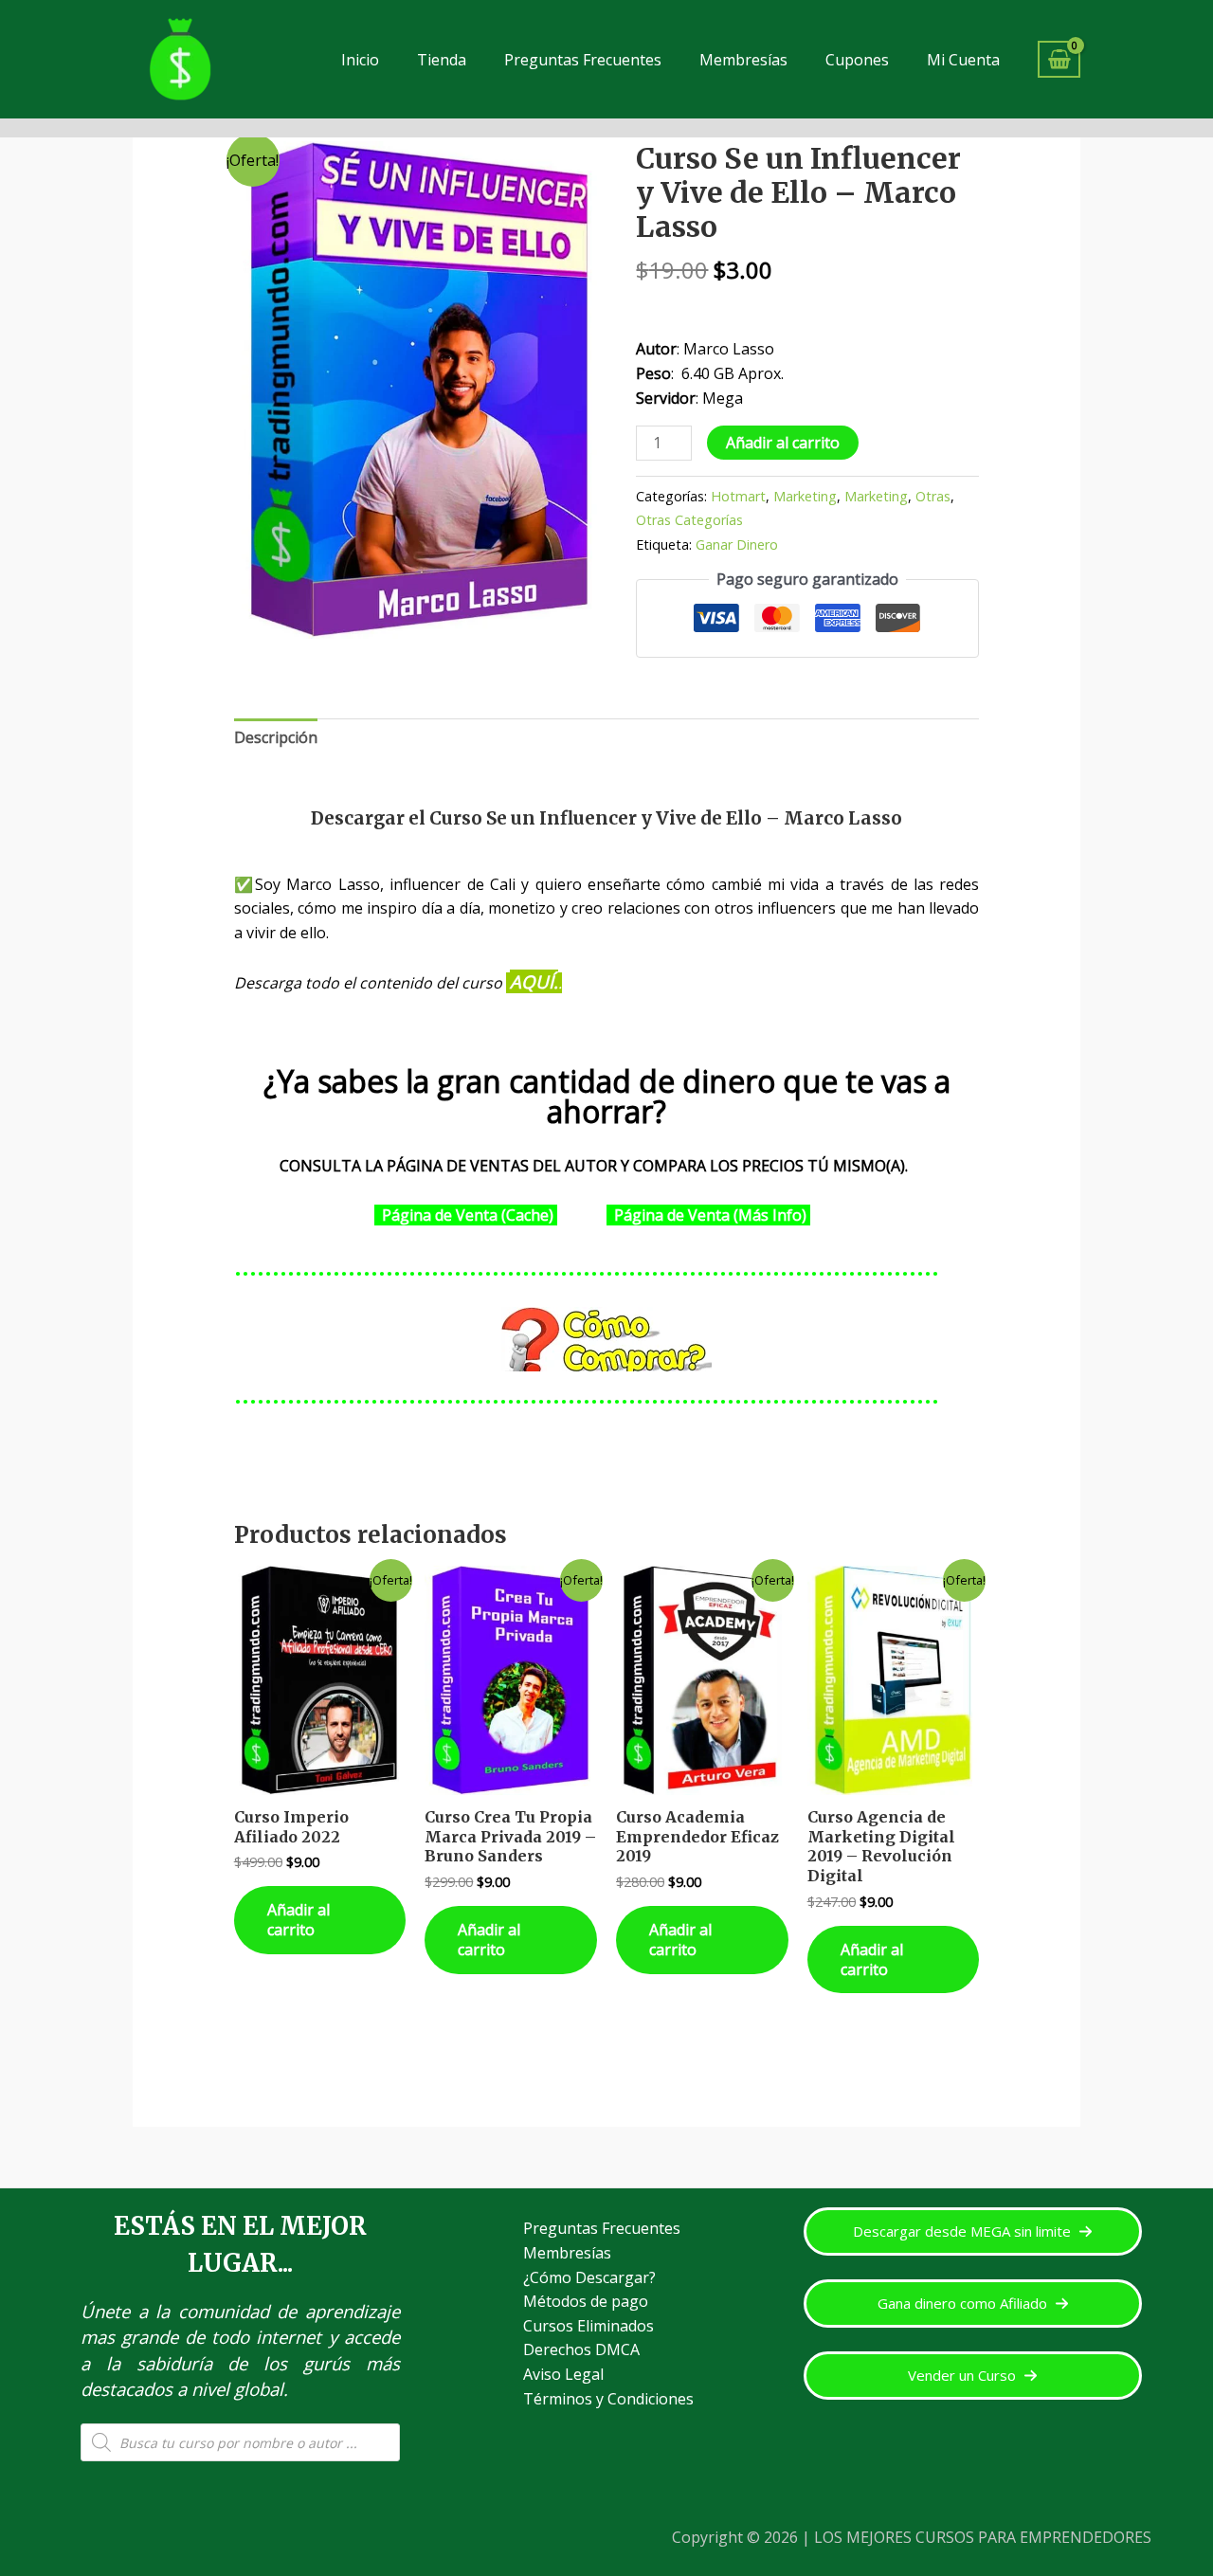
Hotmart (738, 496)
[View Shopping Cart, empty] (1059, 59)
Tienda (442, 60)
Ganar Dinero (737, 544)
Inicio (360, 60)
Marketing (805, 496)
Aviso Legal (563, 2374)
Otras (933, 496)
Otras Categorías (689, 520)
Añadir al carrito (783, 443)
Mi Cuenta (963, 60)
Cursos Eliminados (588, 2326)
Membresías (743, 60)
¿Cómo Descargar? (589, 2277)
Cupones (857, 60)
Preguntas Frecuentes (583, 60)
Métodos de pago (586, 2301)
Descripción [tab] (276, 737)
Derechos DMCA (581, 2349)
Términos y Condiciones (608, 2399)
